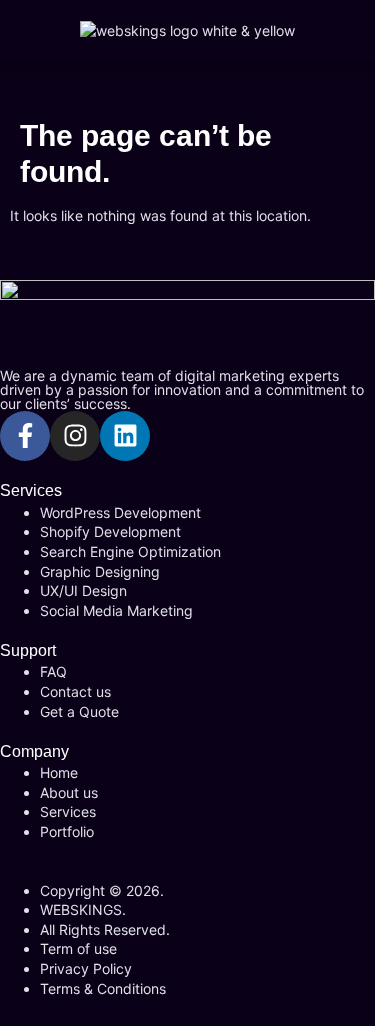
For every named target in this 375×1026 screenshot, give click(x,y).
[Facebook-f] (25, 436)
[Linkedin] (125, 436)
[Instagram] (75, 436)
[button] (187, 65)
